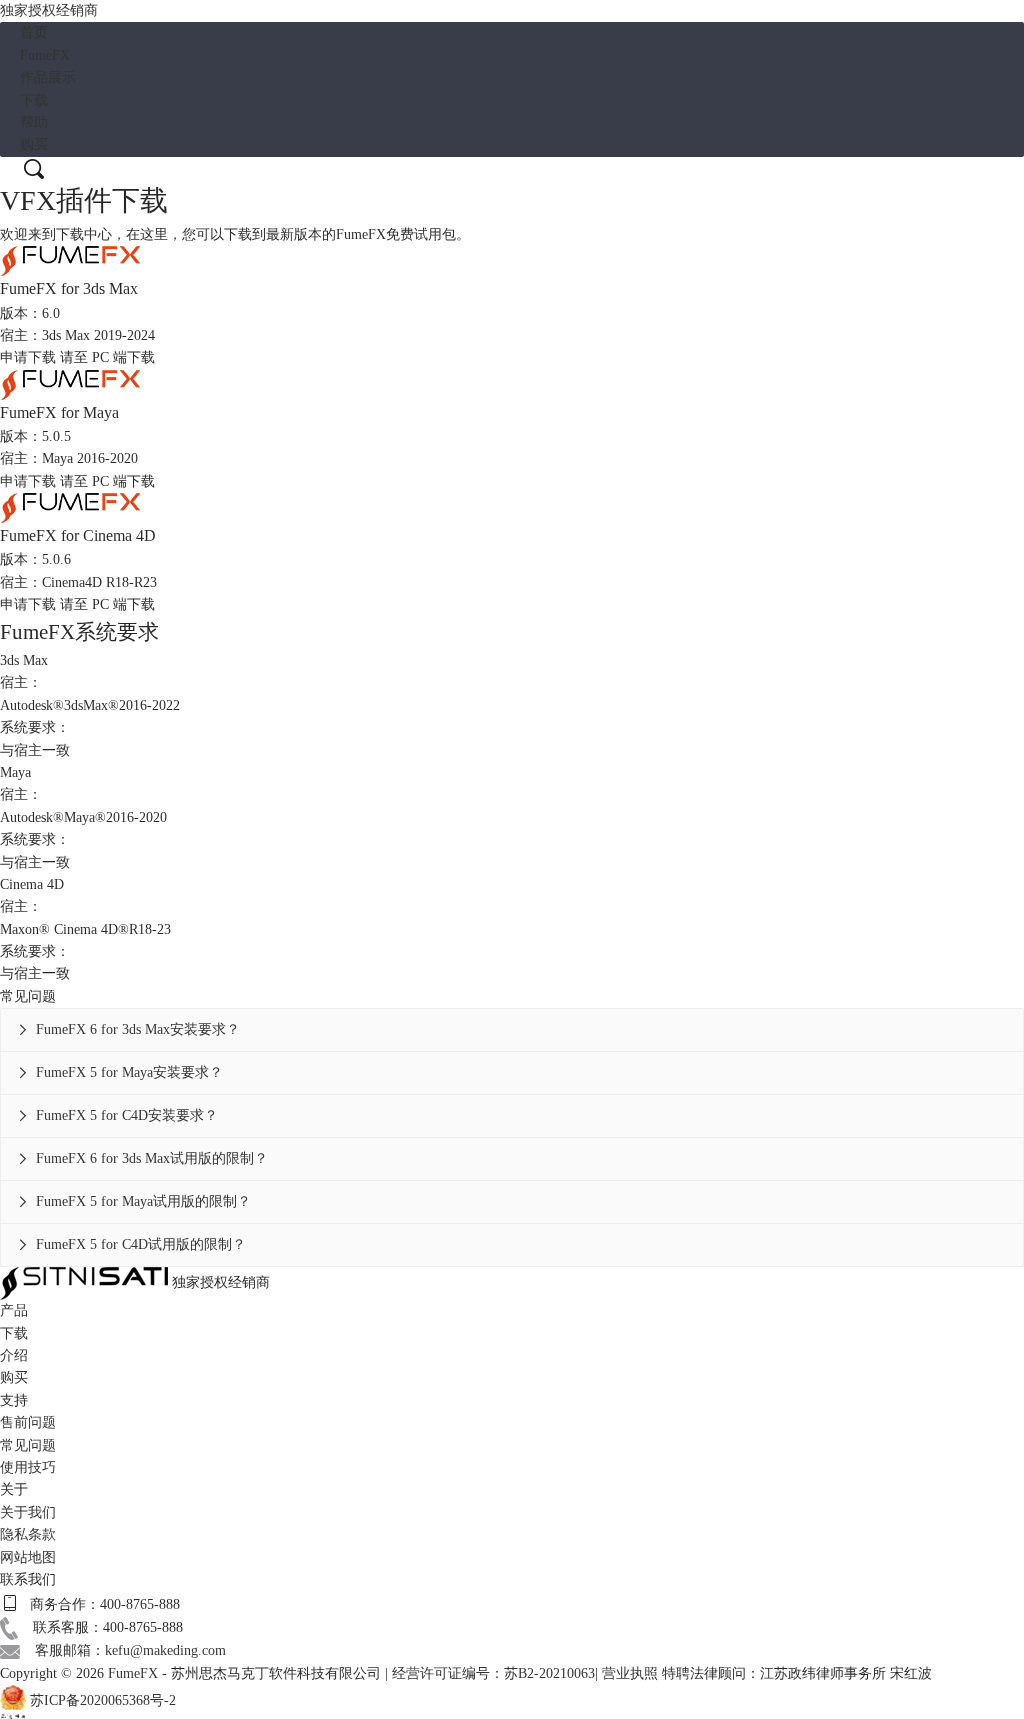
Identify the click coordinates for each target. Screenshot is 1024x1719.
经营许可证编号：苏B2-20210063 (493, 1673)
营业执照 (630, 1673)
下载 (34, 100)
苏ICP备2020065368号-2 (103, 1700)
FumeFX (45, 55)
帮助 (34, 122)
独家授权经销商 (49, 10)
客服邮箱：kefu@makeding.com (130, 1650)
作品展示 (48, 77)
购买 (34, 144)
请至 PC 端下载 (107, 357)
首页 (34, 32)
